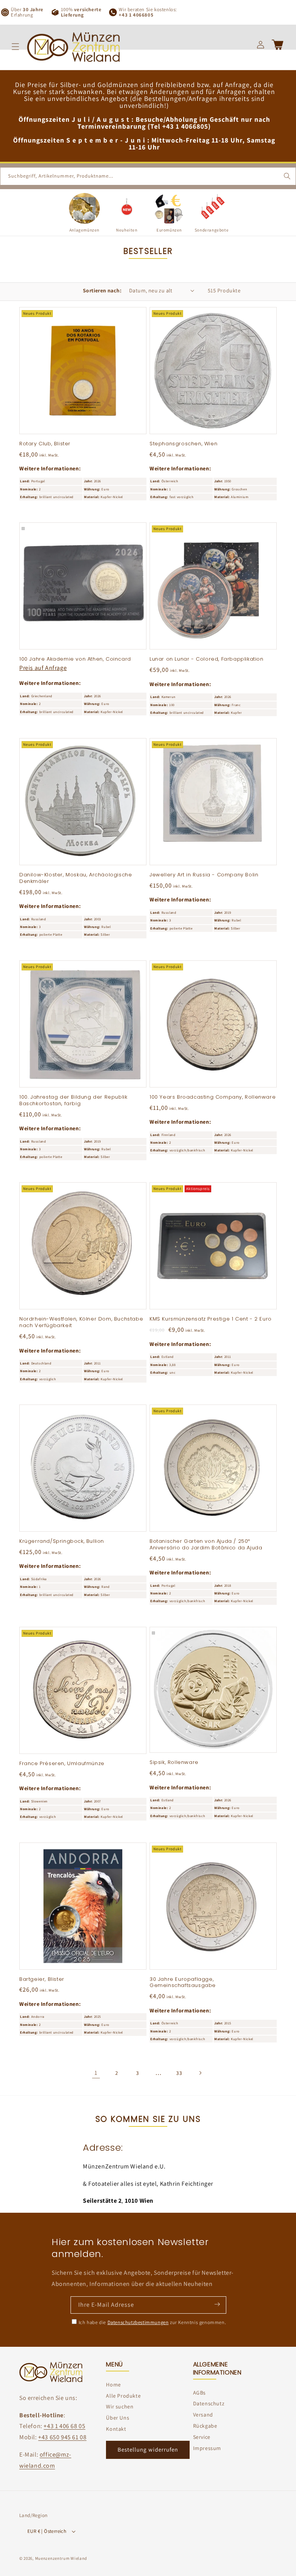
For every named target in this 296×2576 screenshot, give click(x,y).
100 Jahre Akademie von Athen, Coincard (75, 659)
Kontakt (116, 2429)
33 (179, 2073)
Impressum (207, 2448)
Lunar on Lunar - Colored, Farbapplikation (207, 659)
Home (113, 2385)
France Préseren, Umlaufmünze (62, 1764)
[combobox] (148, 176)
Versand (203, 2415)
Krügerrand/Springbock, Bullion (62, 1541)
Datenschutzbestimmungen (138, 2322)
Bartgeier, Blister (42, 1979)
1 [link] (96, 2073)
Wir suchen (120, 2407)
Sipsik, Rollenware (174, 1763)
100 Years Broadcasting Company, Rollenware (213, 1097)
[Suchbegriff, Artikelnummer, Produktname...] (287, 176)
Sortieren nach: (102, 290)
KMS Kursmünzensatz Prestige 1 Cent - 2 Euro (211, 1319)
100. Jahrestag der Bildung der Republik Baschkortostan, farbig (73, 1101)
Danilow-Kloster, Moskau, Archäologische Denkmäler (76, 878)
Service (202, 2437)
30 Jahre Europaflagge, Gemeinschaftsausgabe (183, 1983)
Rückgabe (205, 2426)
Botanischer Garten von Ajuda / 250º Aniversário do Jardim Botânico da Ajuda (206, 1545)
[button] (15, 47)
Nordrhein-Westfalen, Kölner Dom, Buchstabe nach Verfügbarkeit (81, 1322)
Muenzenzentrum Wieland (61, 2558)
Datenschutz (209, 2403)
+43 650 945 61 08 (62, 2437)
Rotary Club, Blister (45, 444)
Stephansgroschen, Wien (183, 444)
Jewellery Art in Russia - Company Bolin (204, 875)
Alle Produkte (123, 2396)
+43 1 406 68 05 (64, 2426)
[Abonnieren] (217, 2304)
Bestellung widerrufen (148, 2449)
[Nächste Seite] (200, 2073)
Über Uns (118, 2418)
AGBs (199, 2393)
